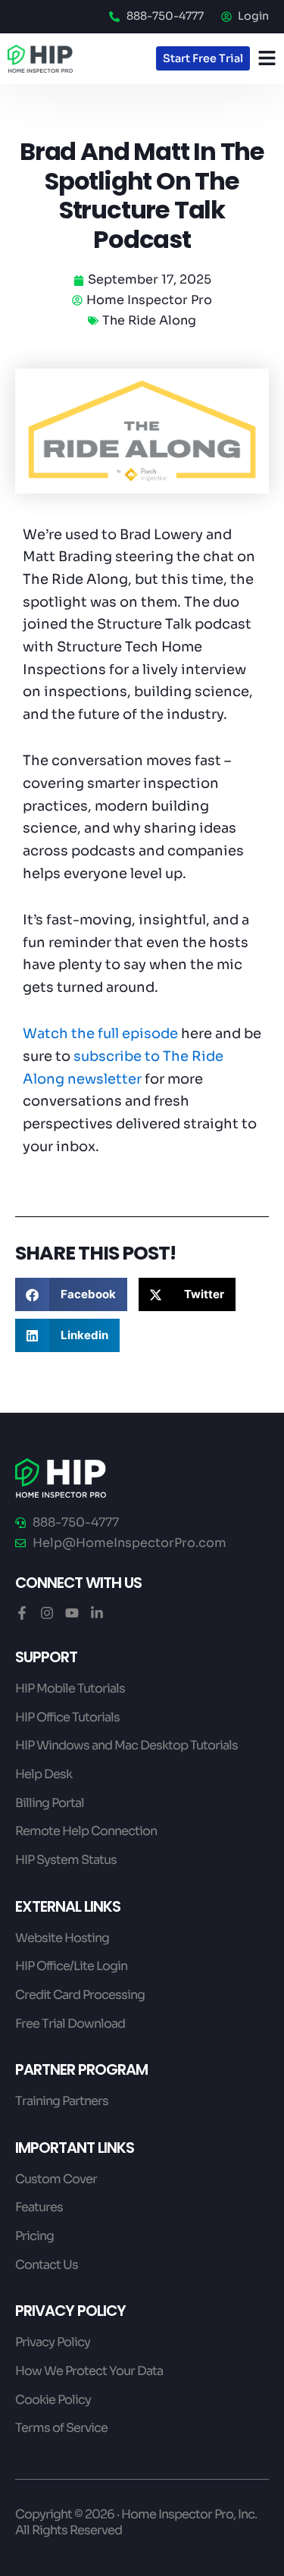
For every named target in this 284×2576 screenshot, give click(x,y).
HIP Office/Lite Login (71, 1966)
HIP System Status (66, 1860)
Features (39, 2207)
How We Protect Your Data (89, 2371)
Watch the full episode (100, 1034)
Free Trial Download (70, 2024)
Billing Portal (50, 1803)
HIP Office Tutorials (67, 1717)
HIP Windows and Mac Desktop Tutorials (126, 1745)
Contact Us (47, 2265)
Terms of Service (61, 2428)
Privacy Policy (53, 2342)
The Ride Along (149, 320)
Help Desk (44, 1774)
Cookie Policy (53, 2400)
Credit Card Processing (80, 1995)
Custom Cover (56, 2179)
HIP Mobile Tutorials (70, 1688)
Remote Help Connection (86, 1831)
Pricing (34, 2236)
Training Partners (62, 2101)
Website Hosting (62, 1938)
